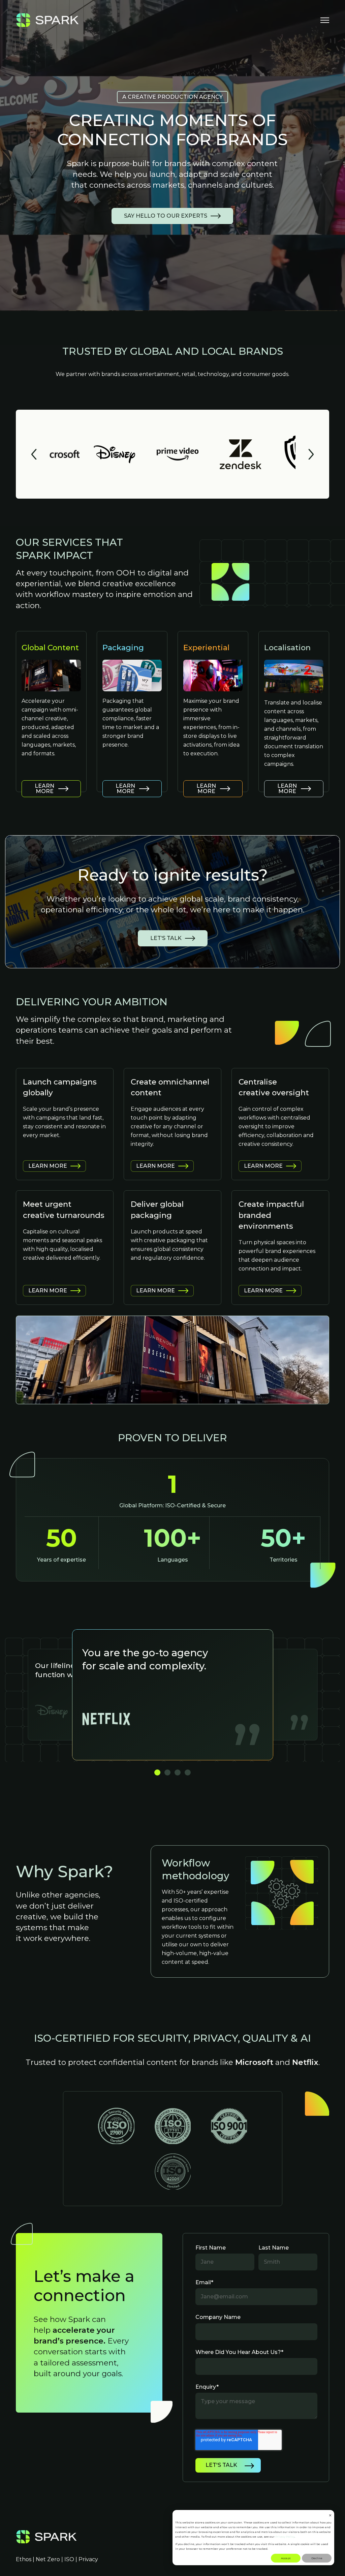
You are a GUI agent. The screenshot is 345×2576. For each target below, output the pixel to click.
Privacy (88, 2559)
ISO (69, 2559)
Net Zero (48, 2559)
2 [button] (167, 1772)
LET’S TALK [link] (166, 938)
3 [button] (178, 1772)
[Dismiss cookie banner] (330, 2515)
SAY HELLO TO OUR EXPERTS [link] (166, 216)
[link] (48, 20)
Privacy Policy (285, 2537)
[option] (173, 1695)
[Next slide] (311, 454)
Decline (317, 2558)
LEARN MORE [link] (44, 789)
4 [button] (188, 1772)
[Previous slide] (34, 454)
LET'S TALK (221, 2465)
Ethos (24, 2559)
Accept (286, 2558)
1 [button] (157, 1772)
